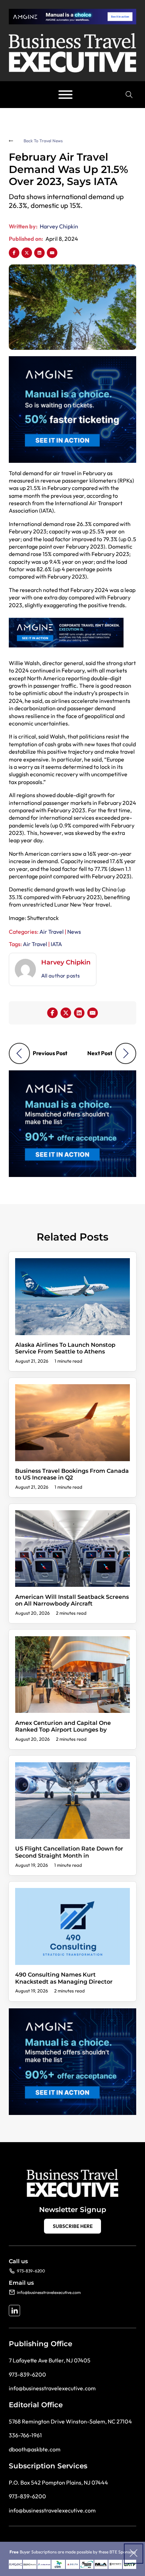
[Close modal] (134, 2554)
